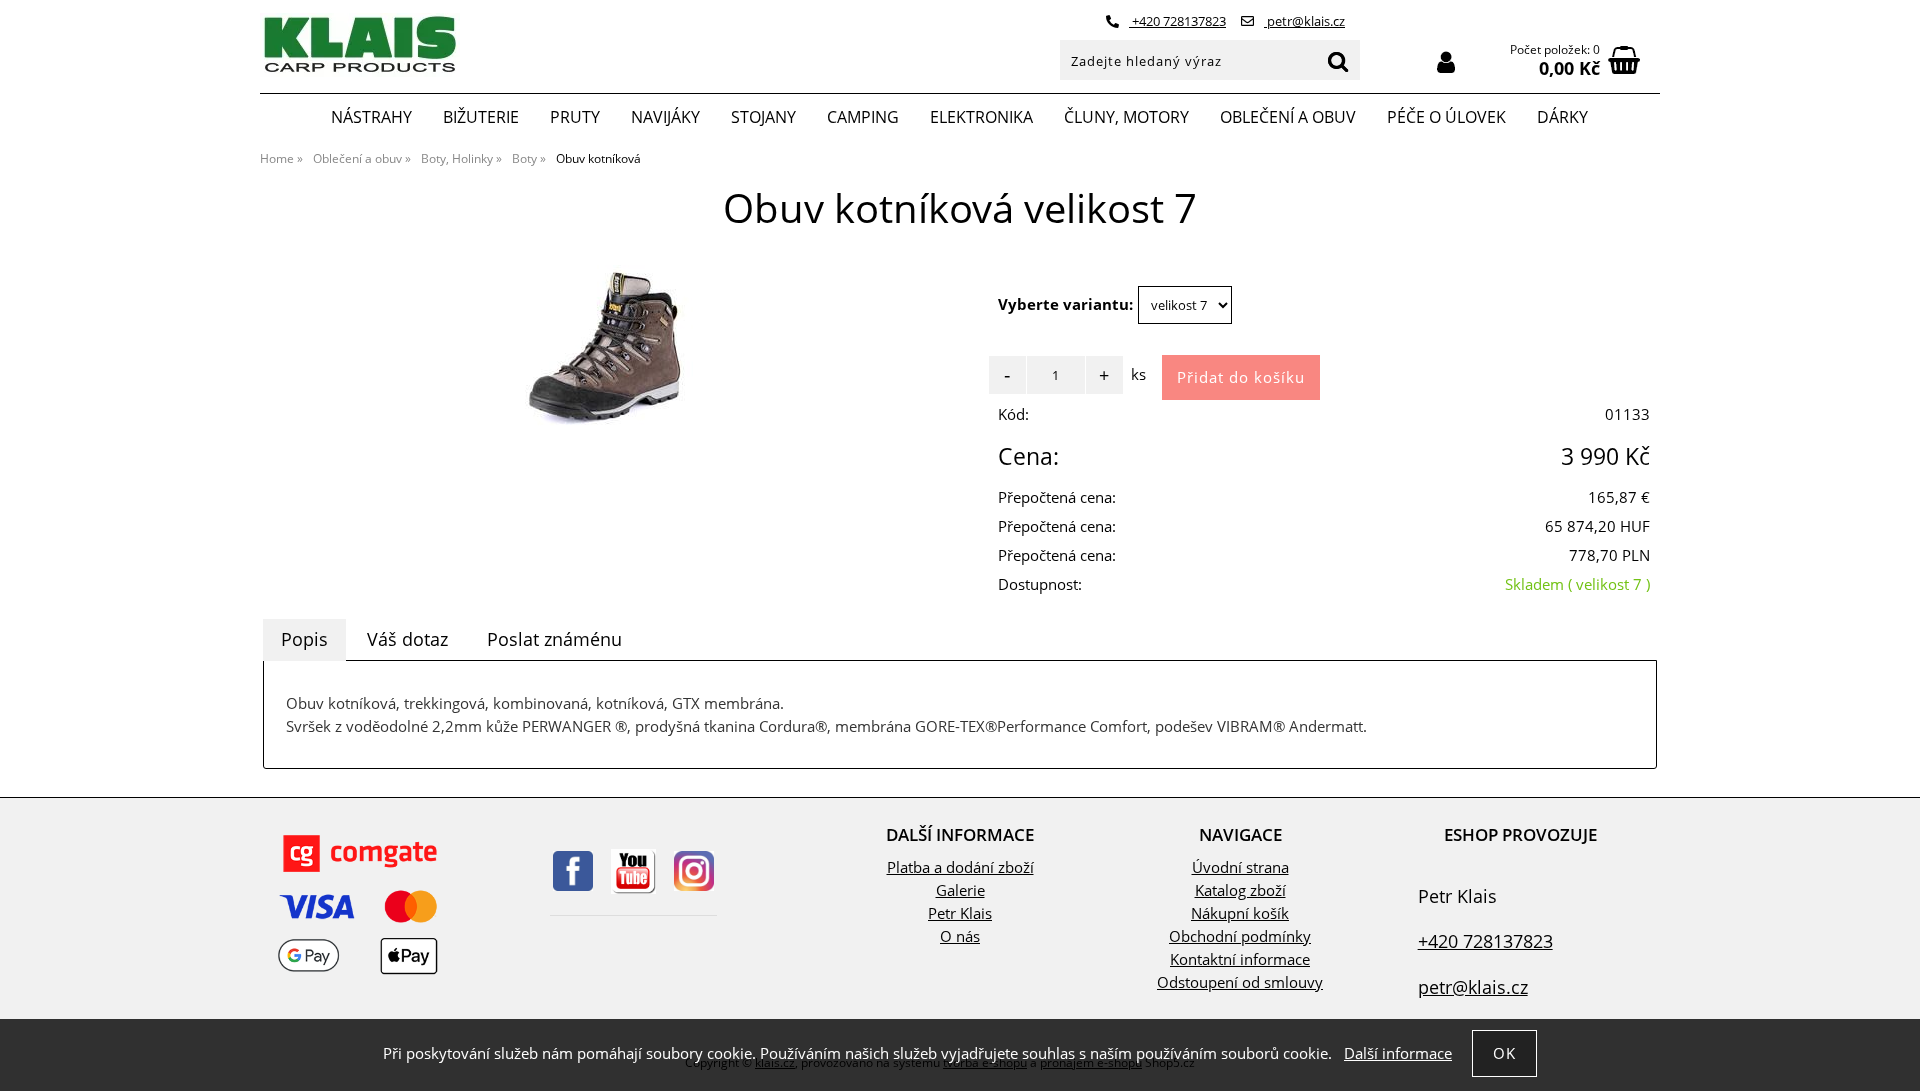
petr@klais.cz (1304, 21)
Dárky (1562, 117)
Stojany (763, 117)
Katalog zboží (1240, 890)
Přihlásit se (1446, 62)
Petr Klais (960, 913)
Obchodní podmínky (1240, 936)
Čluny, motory (1126, 117)
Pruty (575, 117)
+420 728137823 (1177, 21)
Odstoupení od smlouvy (1240, 982)
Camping (863, 117)
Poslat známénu (554, 639)
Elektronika (981, 117)
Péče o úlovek (1446, 117)
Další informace (1398, 1053)
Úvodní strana (1240, 867)
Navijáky (665, 117)
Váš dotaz (407, 639)
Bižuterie (481, 117)
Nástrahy (371, 117)
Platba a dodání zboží (960, 867)
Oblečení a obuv (1288, 117)
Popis (304, 639)
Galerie (960, 890)
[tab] (304, 640)
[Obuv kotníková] (610, 348)
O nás (960, 936)
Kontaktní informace (1240, 959)
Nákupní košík (1240, 913)
